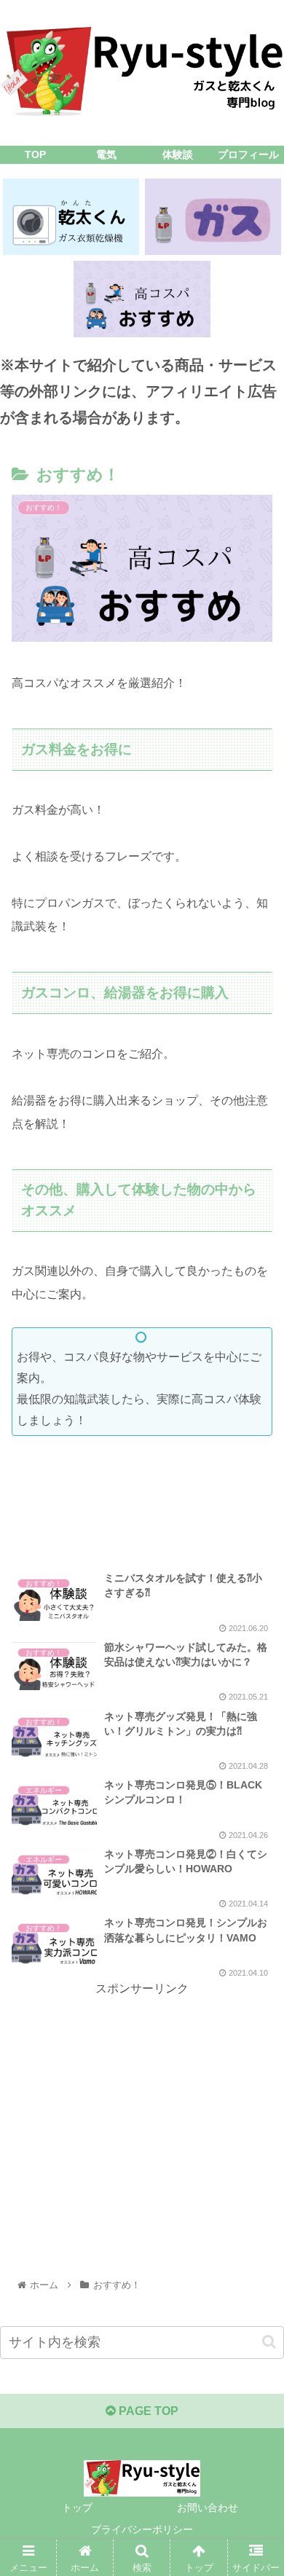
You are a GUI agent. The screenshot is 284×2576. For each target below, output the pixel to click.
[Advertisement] (142, 1507)
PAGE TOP (147, 2411)
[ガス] (213, 217)
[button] (269, 2342)
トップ (77, 2508)
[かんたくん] (71, 217)
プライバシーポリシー (142, 2529)
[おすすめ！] (142, 299)
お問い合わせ (208, 2508)
